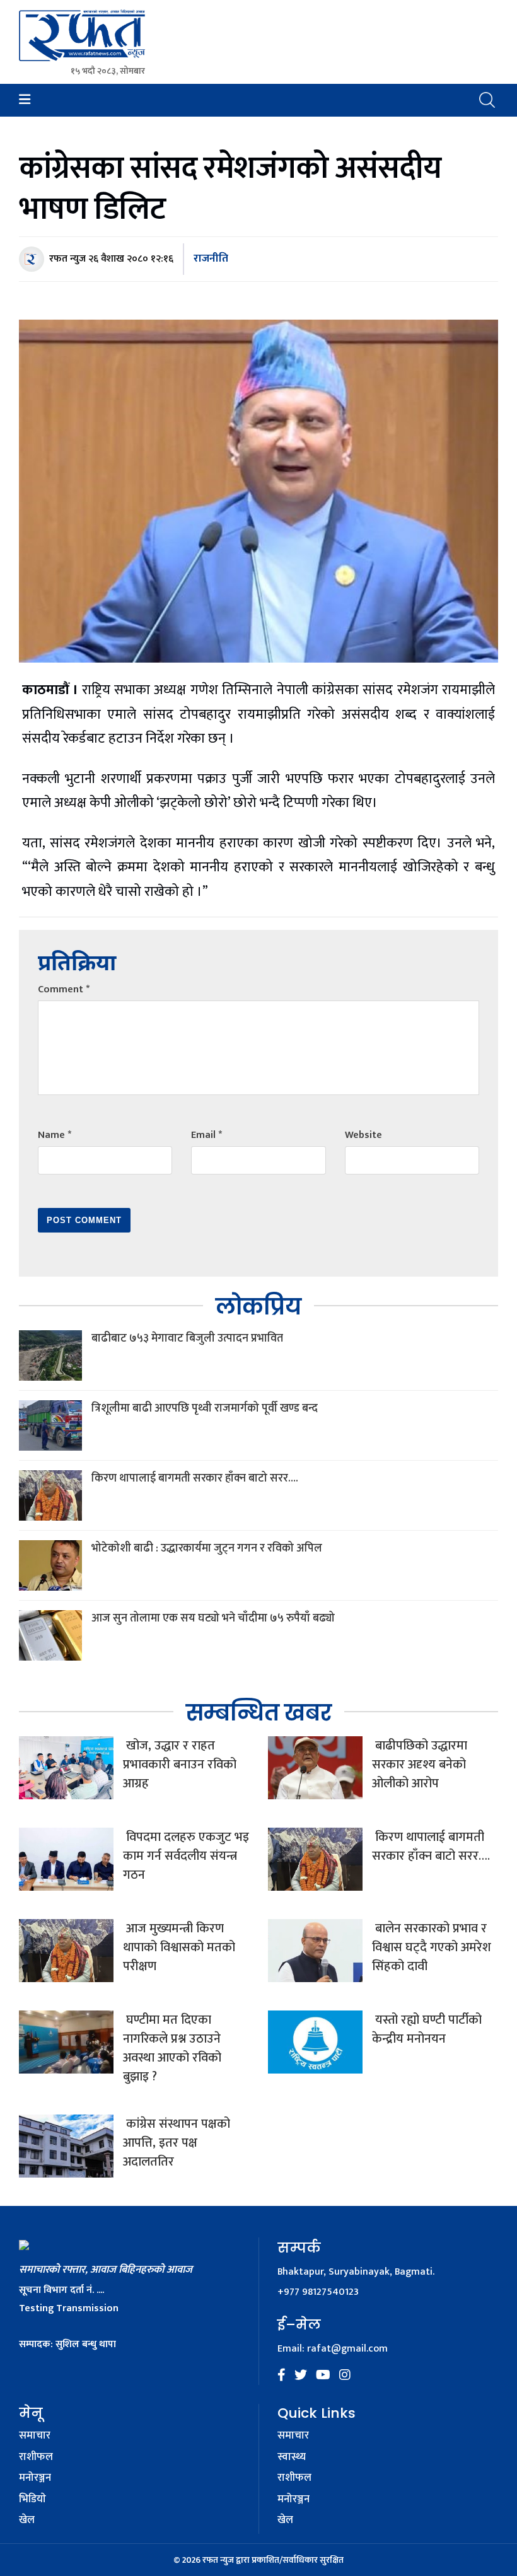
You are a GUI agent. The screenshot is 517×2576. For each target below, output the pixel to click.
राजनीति (211, 258)
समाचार (35, 2436)
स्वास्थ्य (292, 2457)
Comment (64, 989)
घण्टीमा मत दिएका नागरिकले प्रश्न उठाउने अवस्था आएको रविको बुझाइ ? (172, 2048)
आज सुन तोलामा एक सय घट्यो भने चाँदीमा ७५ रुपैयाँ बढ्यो (213, 1618)
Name (55, 1135)
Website (363, 1135)
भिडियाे (32, 2500)
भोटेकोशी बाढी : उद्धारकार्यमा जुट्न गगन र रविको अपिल (207, 1548)
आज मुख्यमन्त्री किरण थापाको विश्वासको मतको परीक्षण (179, 1947)
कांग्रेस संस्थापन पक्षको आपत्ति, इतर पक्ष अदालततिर (177, 2143)
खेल (27, 2521)
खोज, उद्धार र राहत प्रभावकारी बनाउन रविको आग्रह (180, 1765)
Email (206, 1135)
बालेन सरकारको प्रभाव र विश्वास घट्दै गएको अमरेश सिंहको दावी (432, 1947)
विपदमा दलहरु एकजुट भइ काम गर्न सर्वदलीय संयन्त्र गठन (186, 1856)
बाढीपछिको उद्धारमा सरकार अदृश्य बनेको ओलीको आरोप (420, 1765)
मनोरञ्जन (35, 2478)
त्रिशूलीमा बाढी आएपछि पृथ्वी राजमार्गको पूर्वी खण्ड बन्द (205, 1408)
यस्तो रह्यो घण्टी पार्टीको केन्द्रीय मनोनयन (427, 2029)
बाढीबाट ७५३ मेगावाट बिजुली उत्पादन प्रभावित (187, 1338)
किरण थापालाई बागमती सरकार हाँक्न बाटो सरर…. (195, 1478)
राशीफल (36, 2457)
